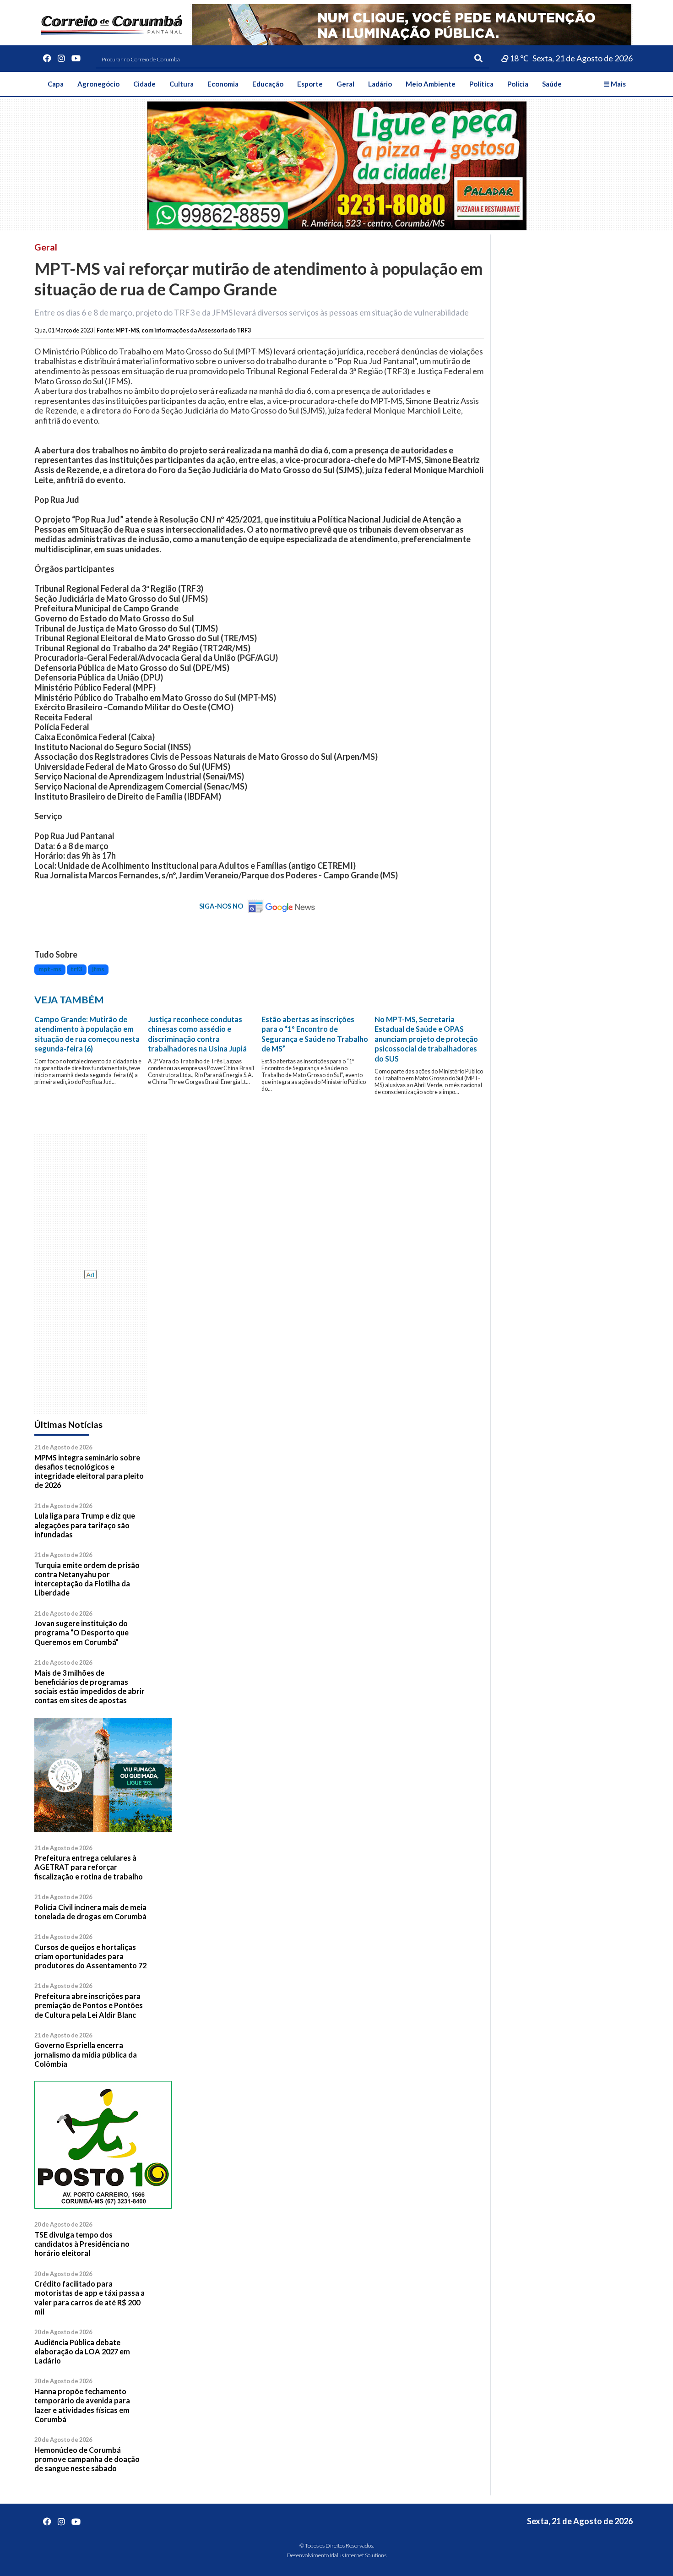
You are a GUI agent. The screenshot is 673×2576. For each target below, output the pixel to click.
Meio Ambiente (431, 84)
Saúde (552, 84)
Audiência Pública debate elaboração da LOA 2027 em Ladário (82, 2352)
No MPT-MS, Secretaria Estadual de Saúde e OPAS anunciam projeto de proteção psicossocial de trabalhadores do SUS (426, 1039)
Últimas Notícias (68, 1424)
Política (481, 84)
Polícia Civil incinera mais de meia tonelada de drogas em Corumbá (90, 1912)
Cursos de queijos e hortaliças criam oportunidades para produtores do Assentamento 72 (90, 1956)
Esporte (310, 84)
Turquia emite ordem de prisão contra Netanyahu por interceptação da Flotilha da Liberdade (87, 1579)
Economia (223, 84)
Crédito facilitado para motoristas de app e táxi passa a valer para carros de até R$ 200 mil (90, 2298)
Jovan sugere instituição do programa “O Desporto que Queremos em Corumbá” (81, 1633)
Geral (345, 84)
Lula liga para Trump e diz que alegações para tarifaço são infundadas (85, 1525)
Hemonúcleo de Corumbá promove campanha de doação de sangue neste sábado (87, 2459)
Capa (56, 84)
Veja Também (69, 1000)
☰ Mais (615, 84)
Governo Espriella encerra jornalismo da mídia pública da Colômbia (86, 2054)
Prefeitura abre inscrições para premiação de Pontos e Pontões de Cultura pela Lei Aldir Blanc (89, 2005)
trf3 (76, 969)
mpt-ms (50, 969)
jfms (98, 969)
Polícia (518, 84)
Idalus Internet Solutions (358, 2555)
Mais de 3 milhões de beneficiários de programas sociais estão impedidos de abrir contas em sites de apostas (90, 1687)
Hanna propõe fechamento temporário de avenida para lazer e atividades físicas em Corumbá (82, 2405)
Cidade (144, 84)
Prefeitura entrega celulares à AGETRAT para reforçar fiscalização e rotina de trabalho (89, 1867)
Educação (268, 84)
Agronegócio (98, 84)
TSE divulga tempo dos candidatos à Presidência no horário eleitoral (82, 2244)
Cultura (182, 84)
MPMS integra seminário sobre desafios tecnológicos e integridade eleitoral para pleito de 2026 (89, 1471)
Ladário (380, 84)
